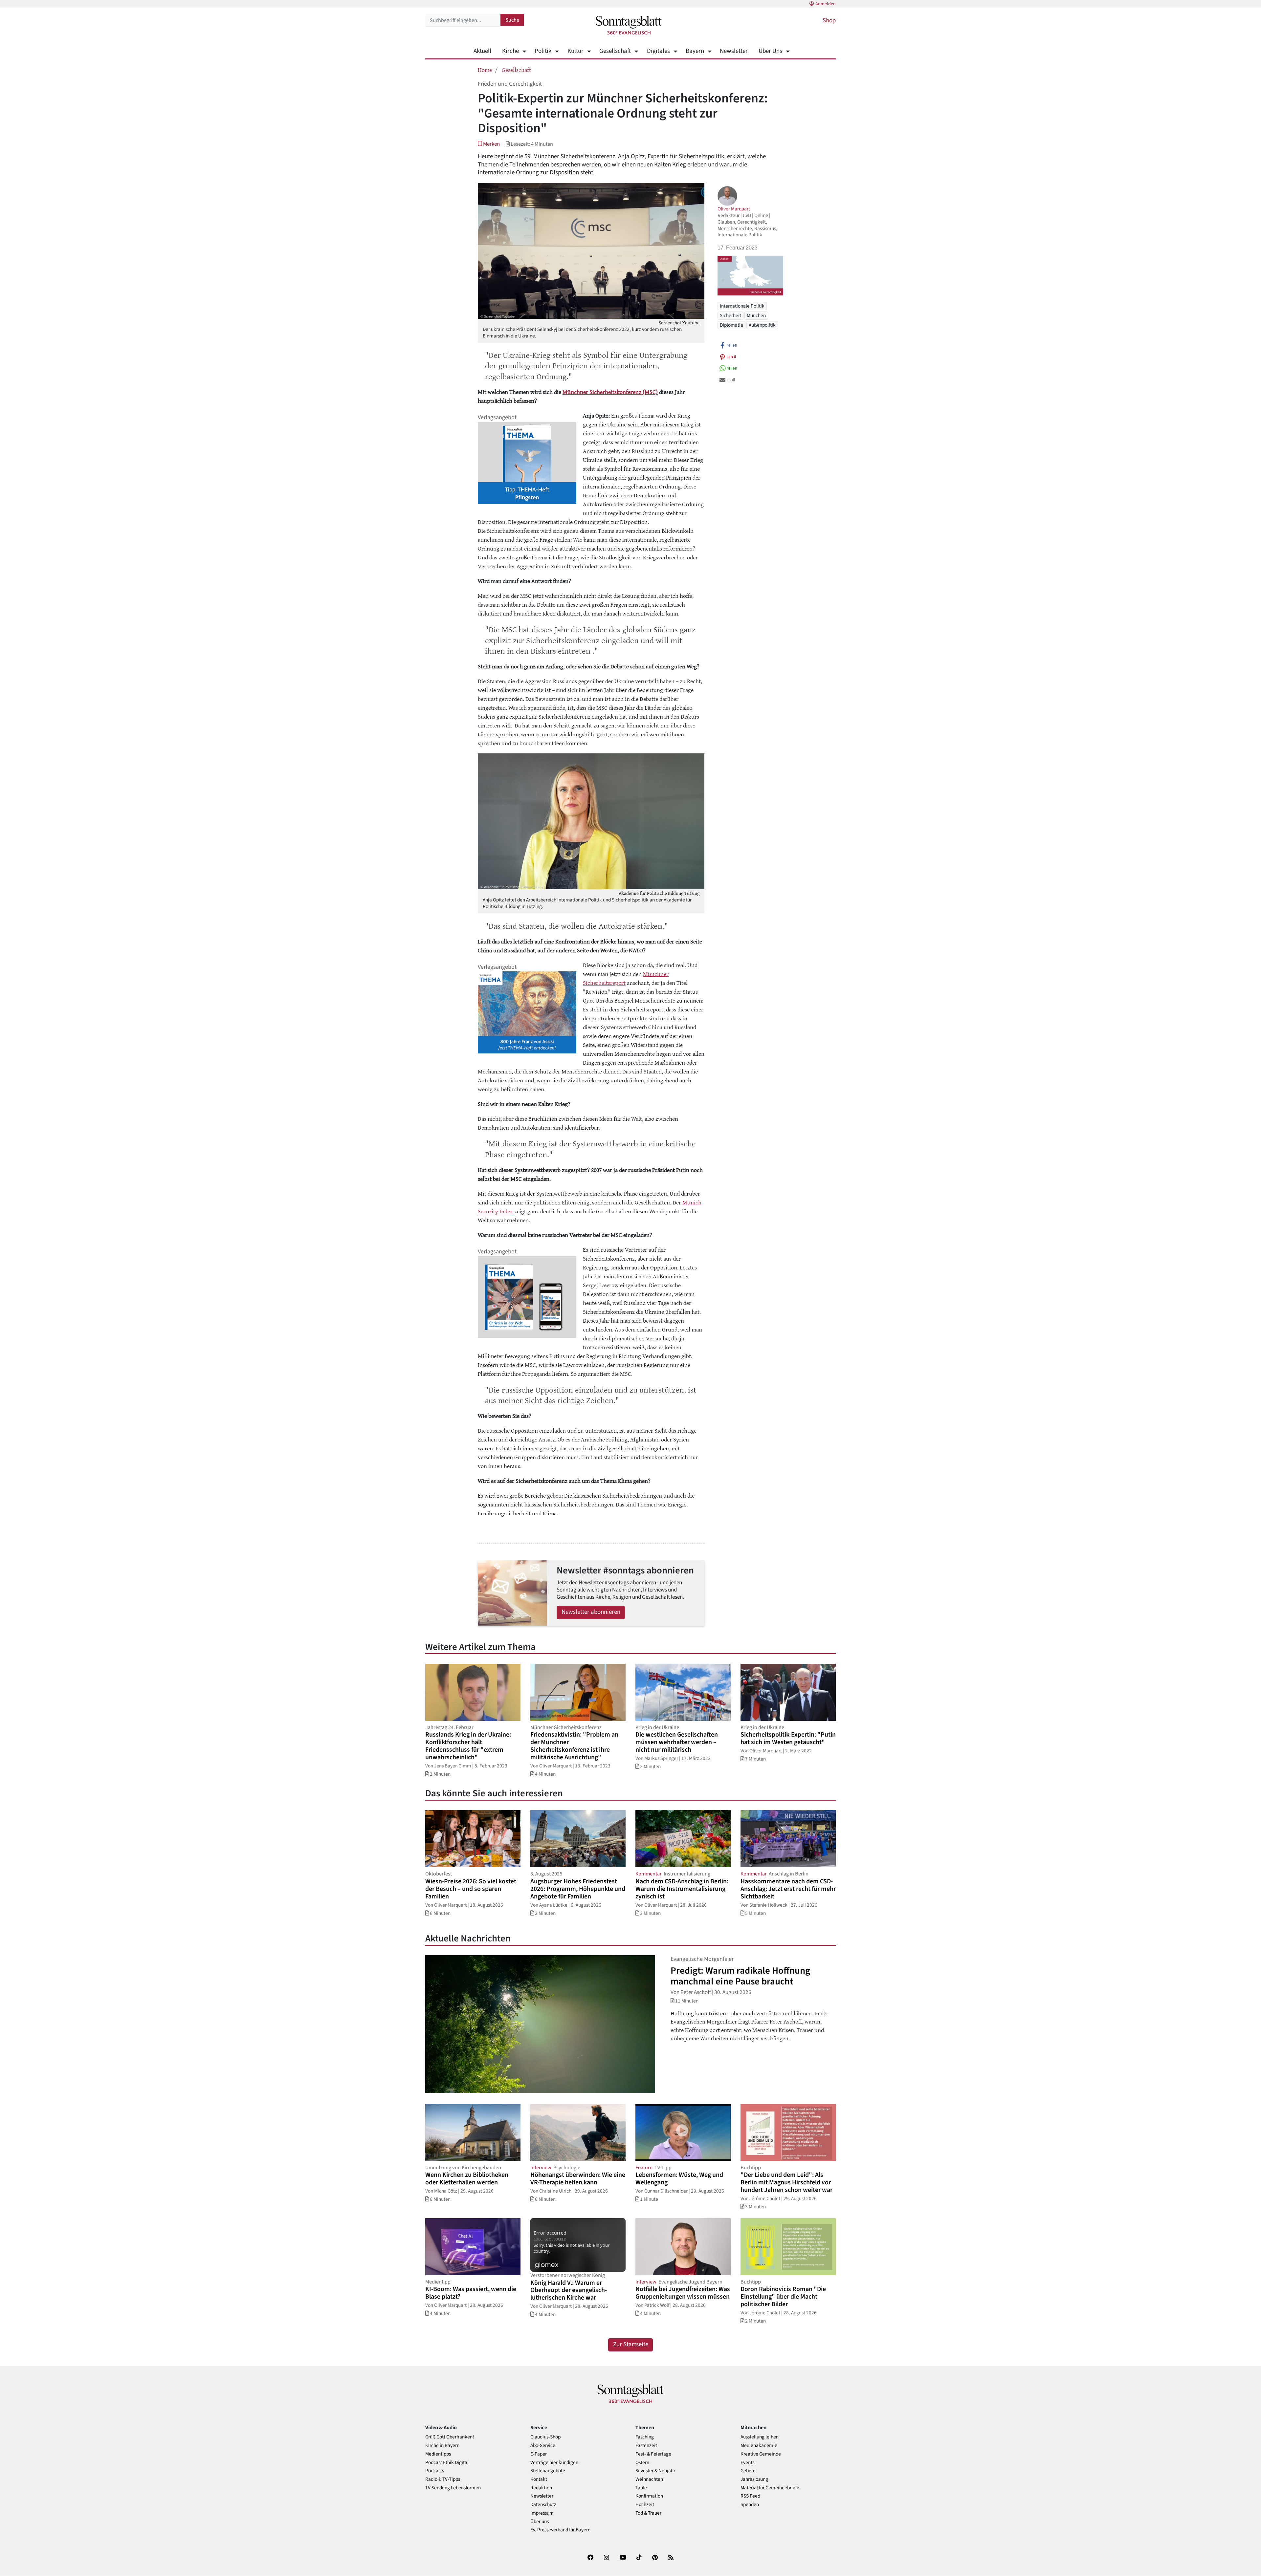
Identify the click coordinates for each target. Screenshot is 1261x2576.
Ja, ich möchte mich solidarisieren (657, 1315)
